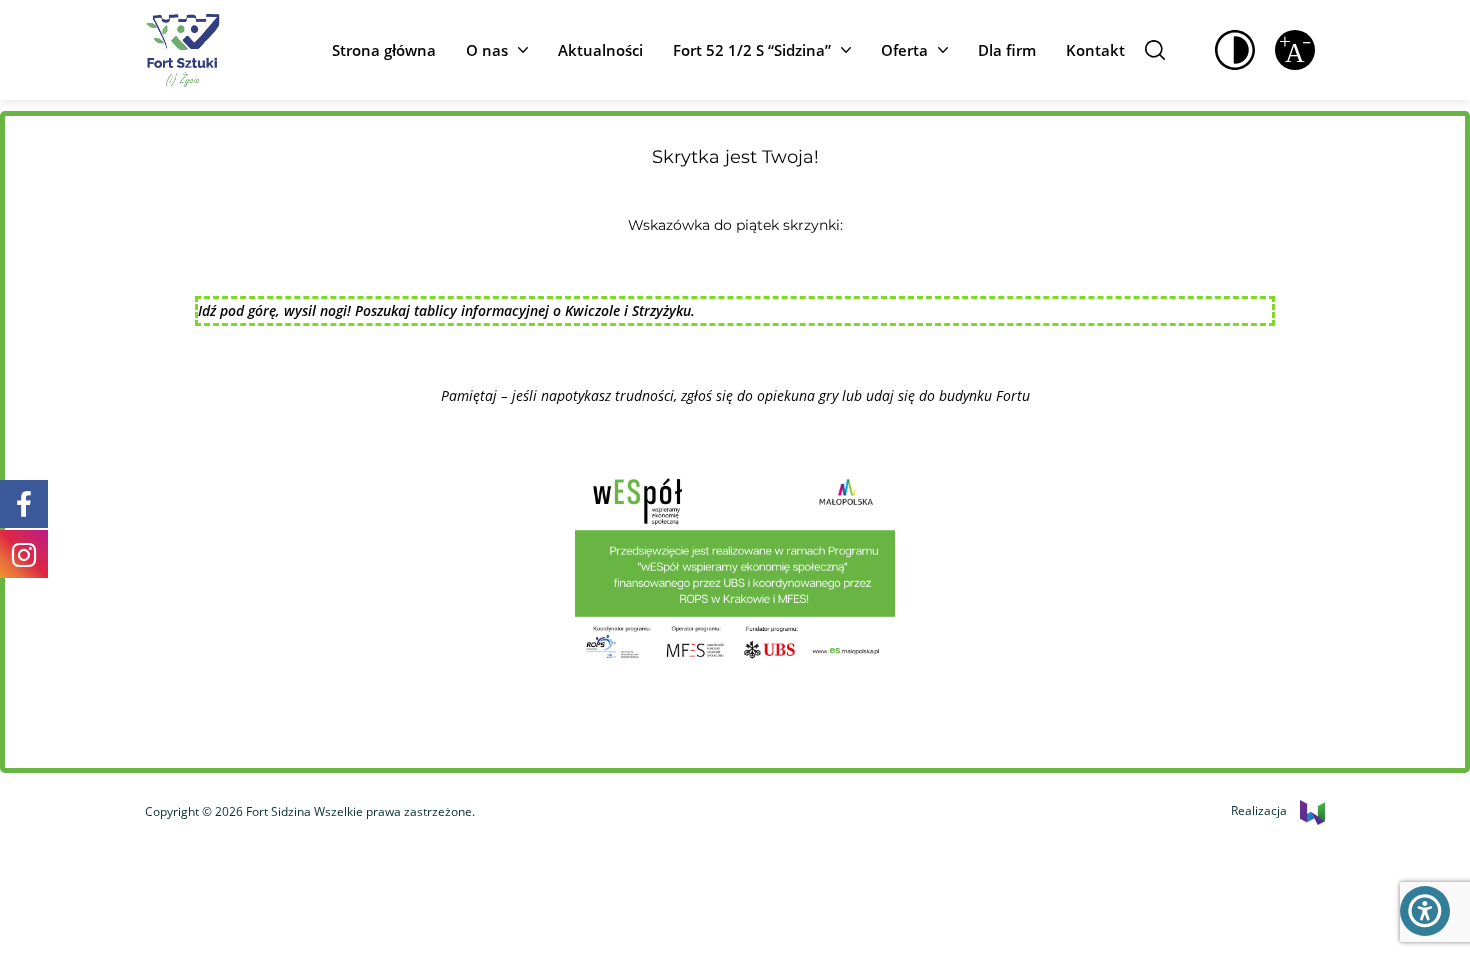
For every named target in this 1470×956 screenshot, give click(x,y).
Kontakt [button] (1095, 50)
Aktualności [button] (600, 50)
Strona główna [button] (384, 50)
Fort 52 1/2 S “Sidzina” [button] (752, 50)
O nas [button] (487, 50)
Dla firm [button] (1007, 50)
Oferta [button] (904, 50)
